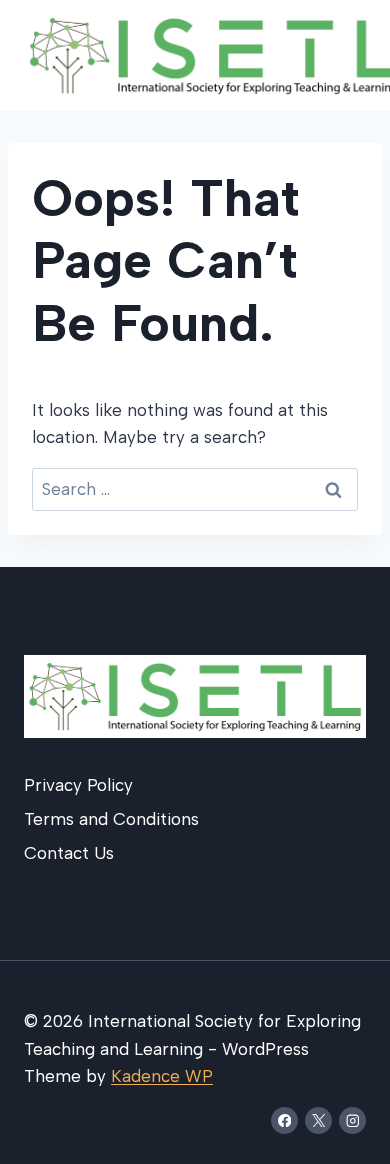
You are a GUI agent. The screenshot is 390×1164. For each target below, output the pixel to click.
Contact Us (69, 853)
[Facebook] (284, 1120)
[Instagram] (352, 1120)
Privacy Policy (78, 785)
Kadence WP (162, 1076)
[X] (318, 1120)
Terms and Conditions (111, 819)
